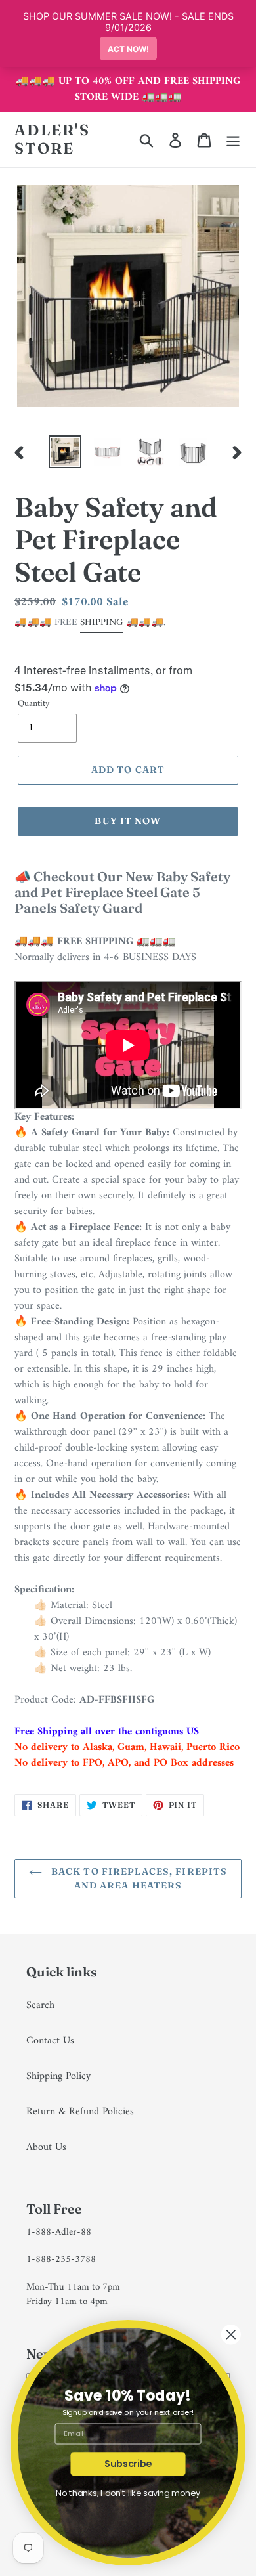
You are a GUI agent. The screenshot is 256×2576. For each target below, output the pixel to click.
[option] (65, 452)
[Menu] (233, 140)
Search (40, 2005)
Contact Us (50, 2041)
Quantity (33, 704)
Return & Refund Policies (80, 2112)
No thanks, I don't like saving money (128, 2493)
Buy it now (128, 821)
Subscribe (128, 2464)
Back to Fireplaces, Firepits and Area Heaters (138, 1878)
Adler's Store (52, 140)
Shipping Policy (58, 2076)
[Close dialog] (231, 2334)
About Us (46, 2147)
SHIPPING (102, 623)
